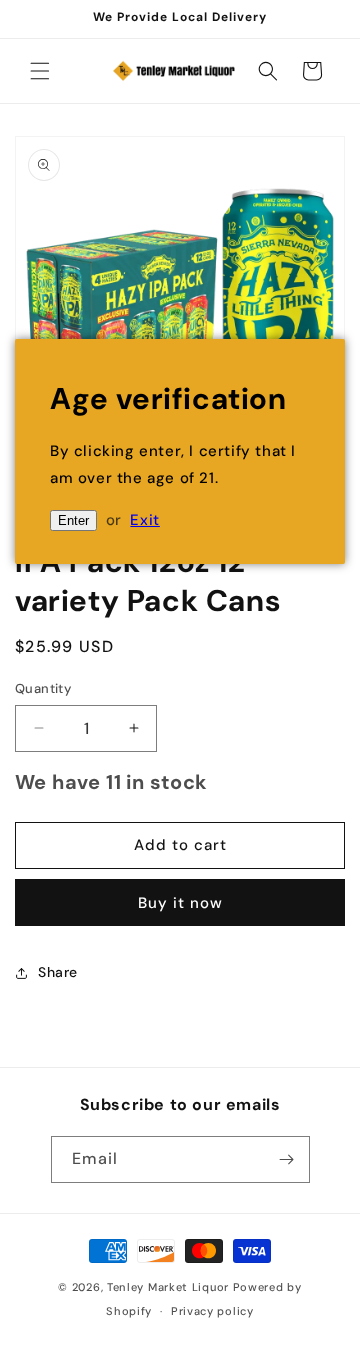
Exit (144, 520)
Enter (73, 520)
